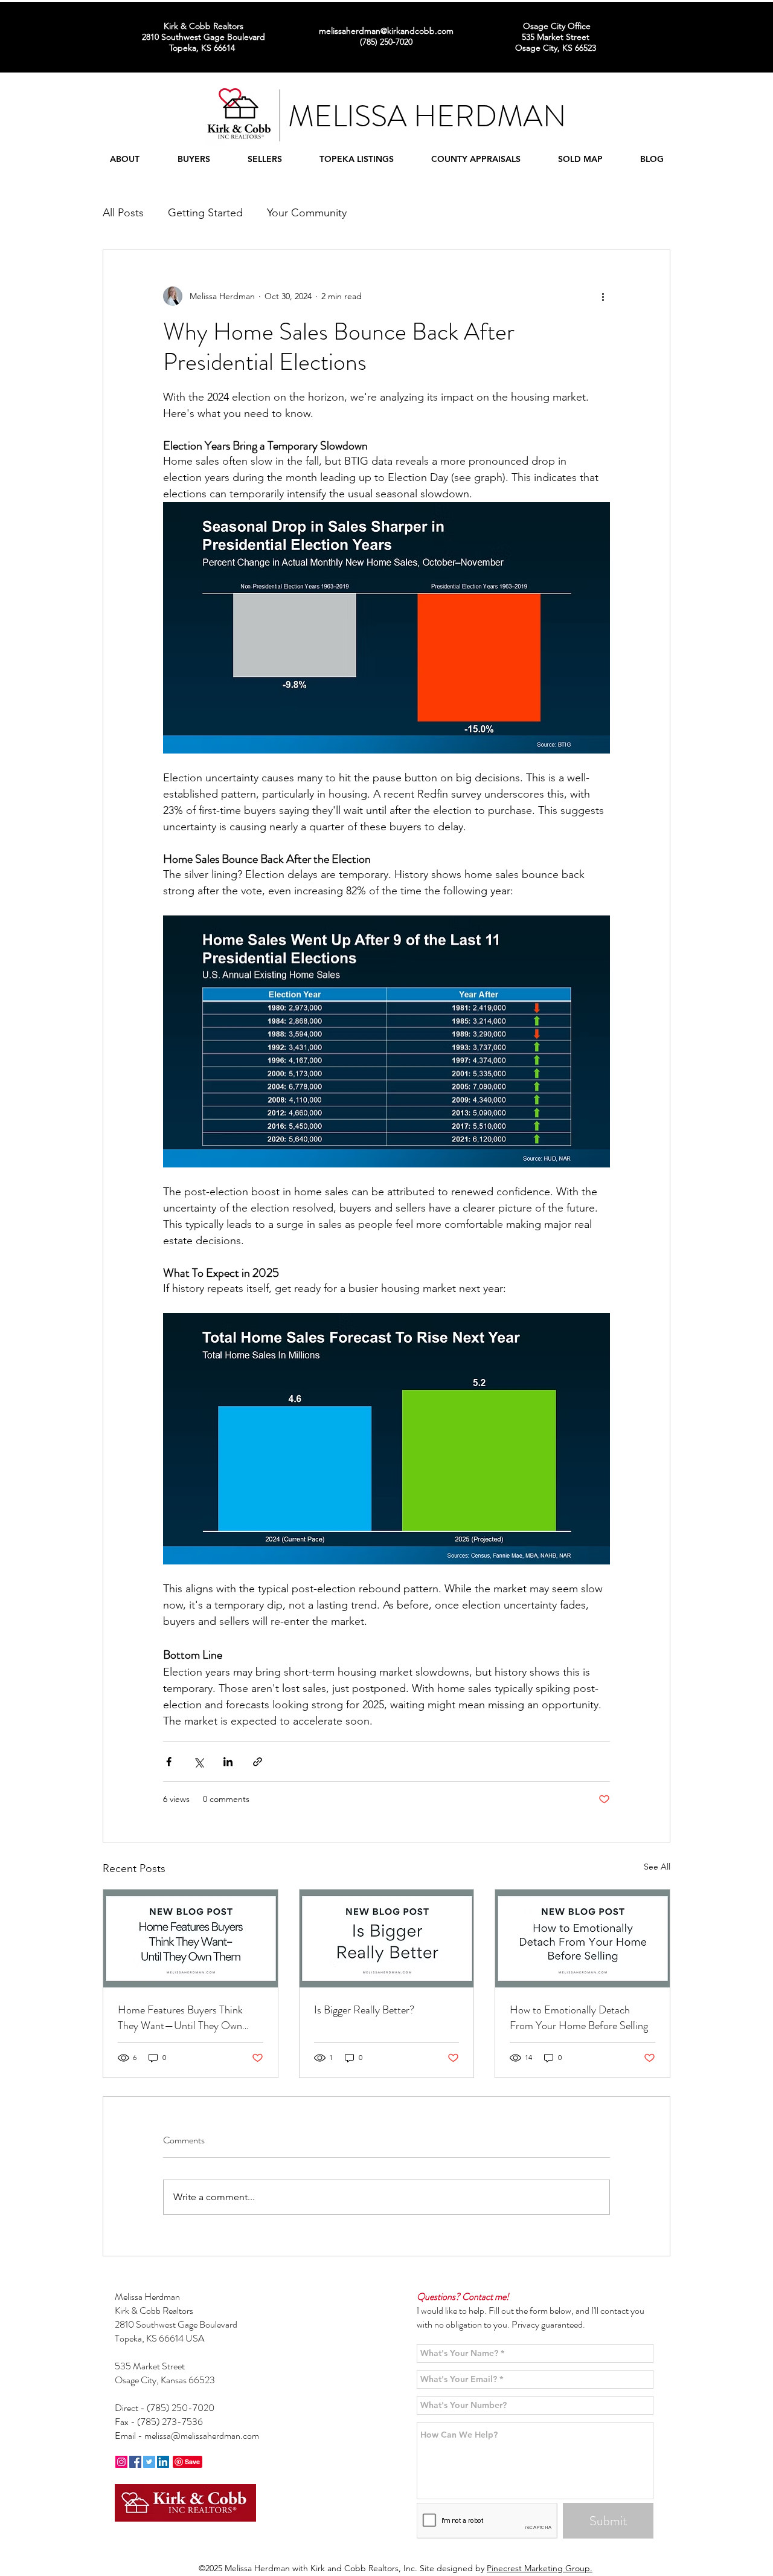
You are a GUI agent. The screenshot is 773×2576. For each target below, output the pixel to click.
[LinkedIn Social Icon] (163, 2462)
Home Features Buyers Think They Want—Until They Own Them (180, 2018)
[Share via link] (258, 1762)
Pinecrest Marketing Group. (540, 2568)
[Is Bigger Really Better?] (387, 1938)
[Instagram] (121, 2462)
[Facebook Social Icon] (135, 2462)
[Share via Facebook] (169, 1762)
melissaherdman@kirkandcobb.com (386, 31)
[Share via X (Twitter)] (198, 1762)
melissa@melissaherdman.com (202, 2436)
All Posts (123, 213)
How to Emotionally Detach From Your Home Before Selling (579, 2018)
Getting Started (205, 213)
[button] (124, 159)
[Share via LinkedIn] (228, 1762)
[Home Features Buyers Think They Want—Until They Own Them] (191, 1938)
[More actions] (603, 296)
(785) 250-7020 (181, 2408)
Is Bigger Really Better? (364, 2010)
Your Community (307, 213)
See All (657, 1867)
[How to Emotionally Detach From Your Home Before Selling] (582, 1938)
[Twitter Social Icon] (149, 2462)
